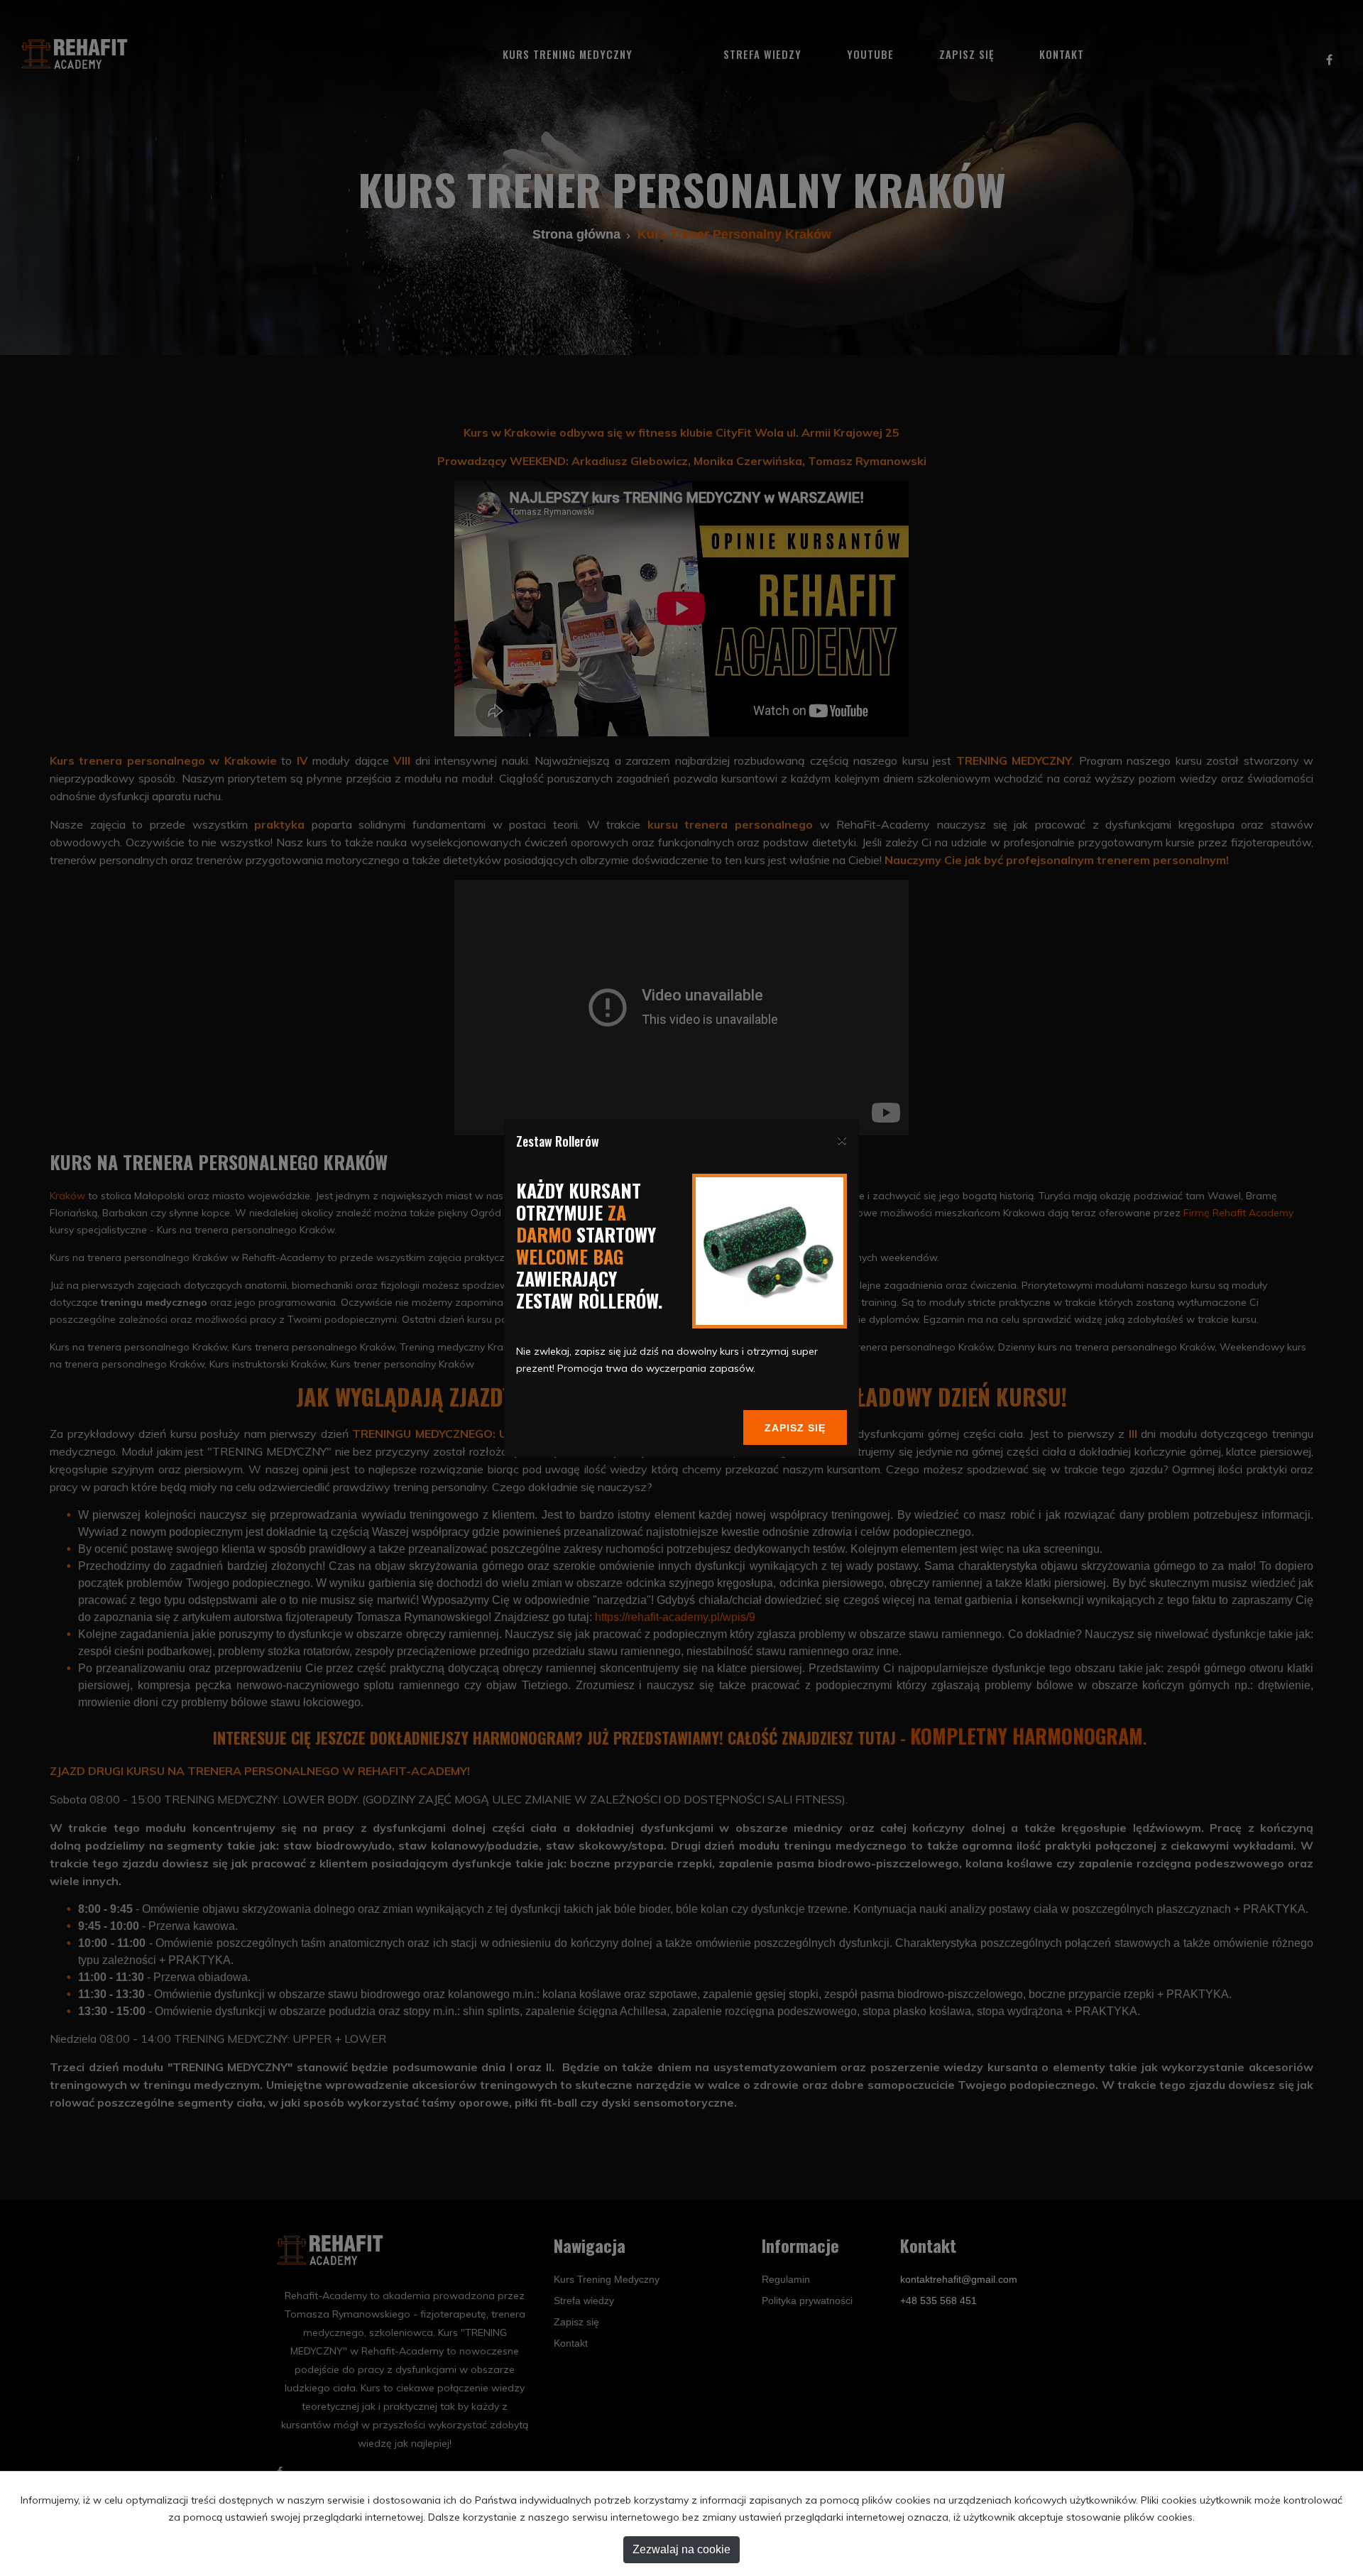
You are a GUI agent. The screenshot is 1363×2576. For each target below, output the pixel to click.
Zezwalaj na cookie (681, 2549)
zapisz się (795, 1428)
